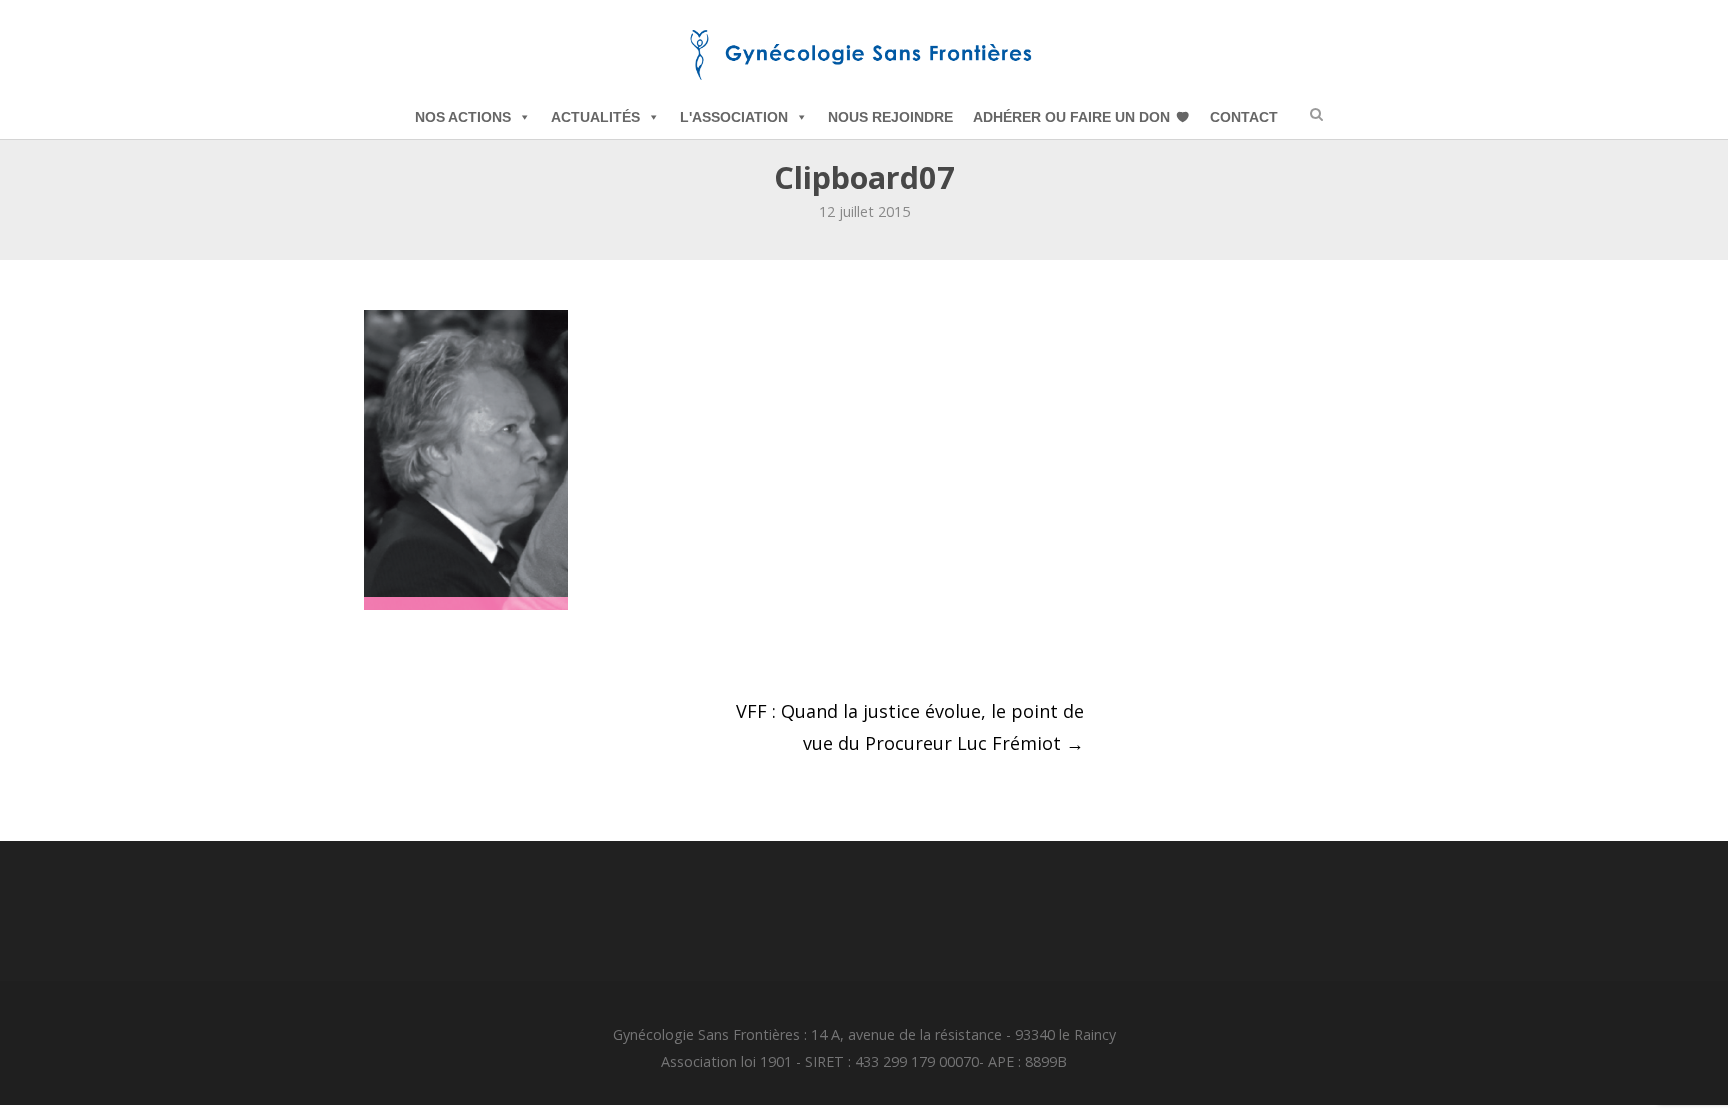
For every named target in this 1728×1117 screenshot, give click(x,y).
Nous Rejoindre (890, 117)
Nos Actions (463, 117)
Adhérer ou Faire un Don (1071, 117)
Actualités (595, 117)
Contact (1244, 117)
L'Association (734, 117)
